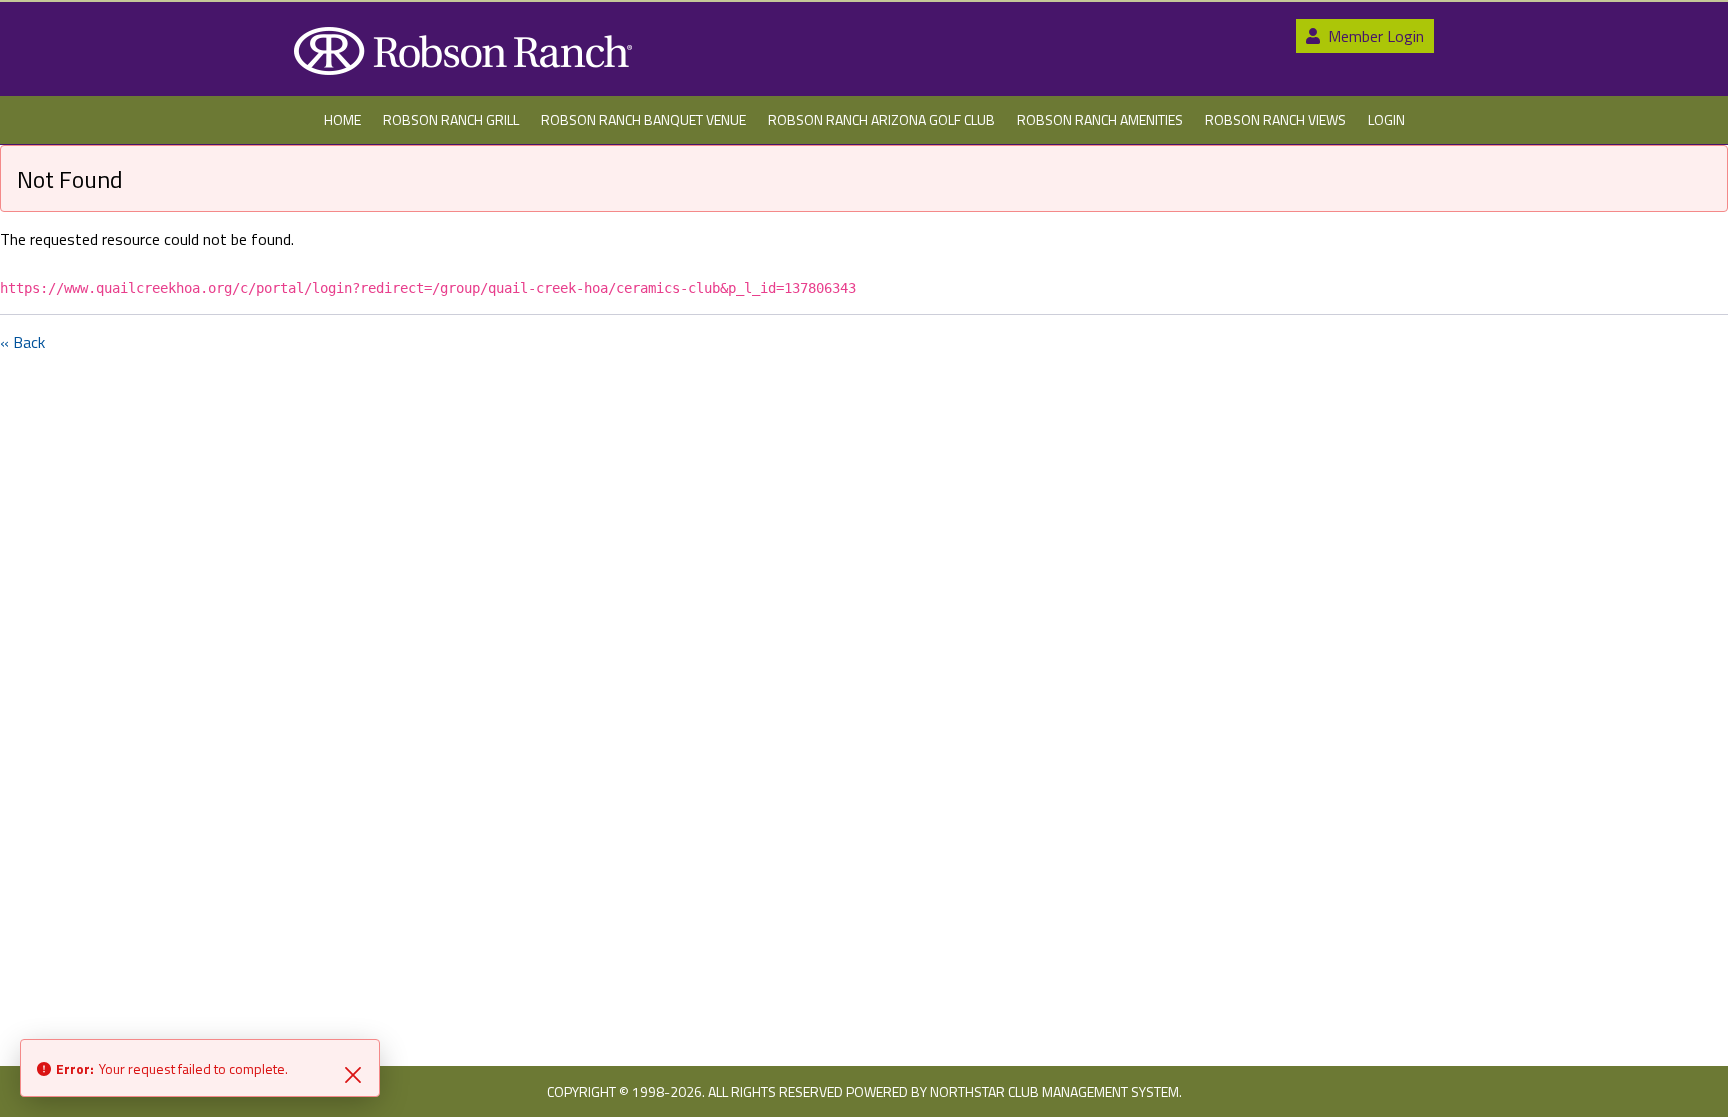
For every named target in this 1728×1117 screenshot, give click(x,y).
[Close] (353, 1073)
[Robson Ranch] (463, 51)
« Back (22, 342)
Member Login (1374, 36)
